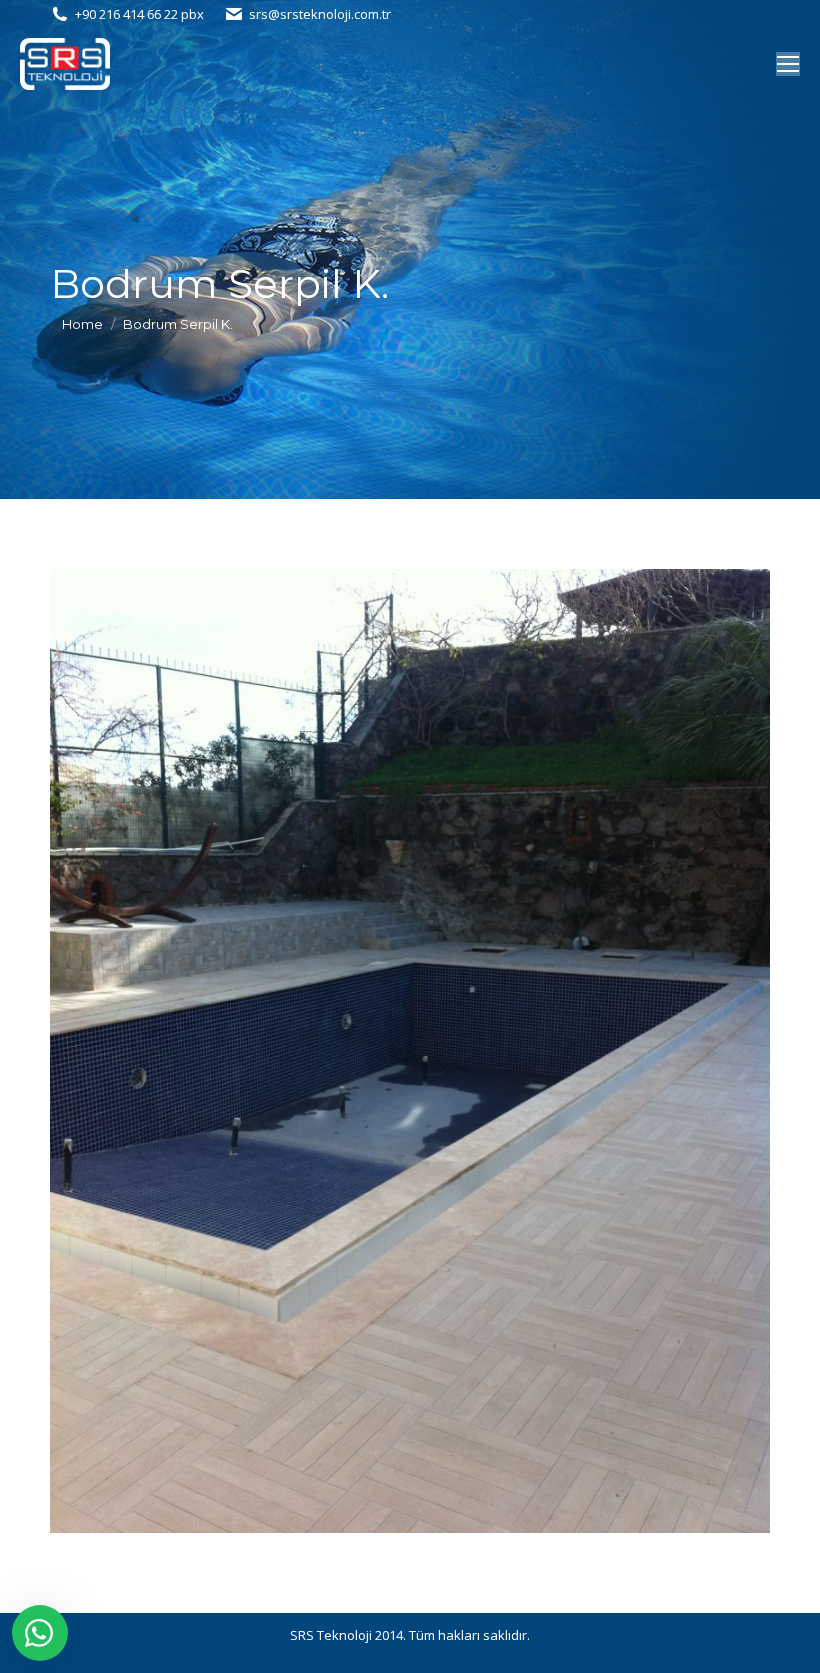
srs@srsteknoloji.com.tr (320, 14)
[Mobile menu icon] (788, 64)
